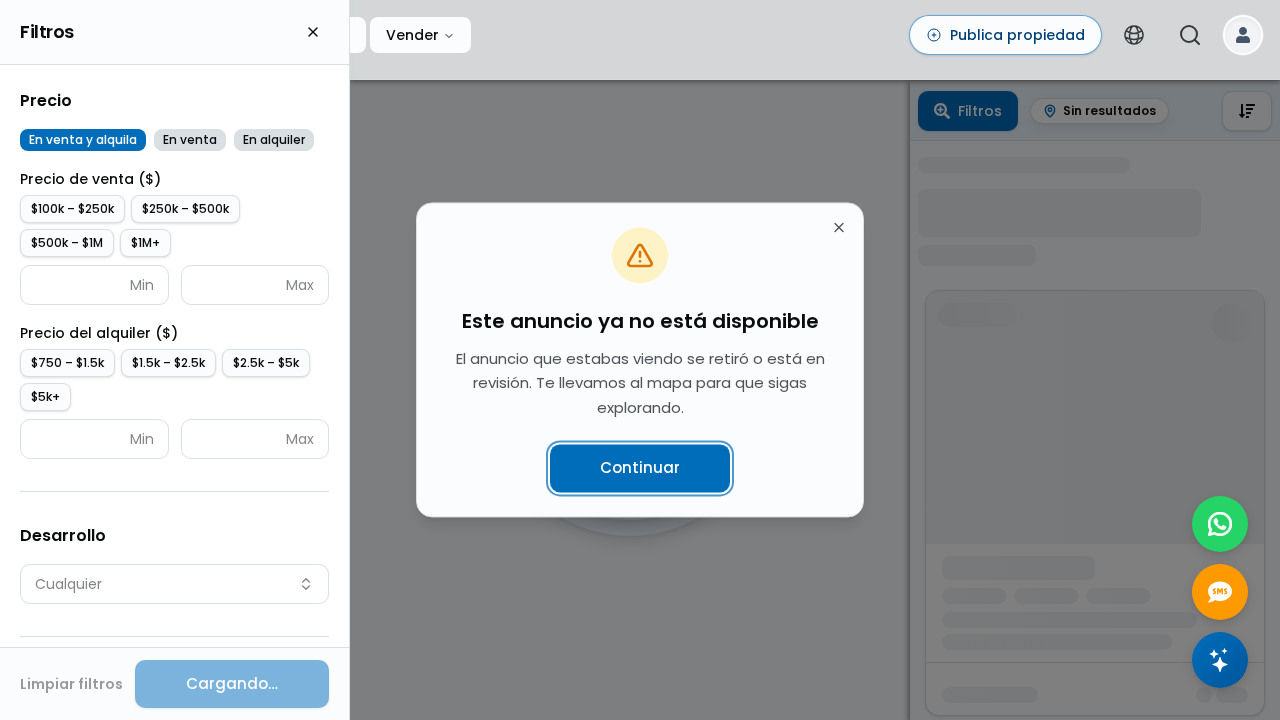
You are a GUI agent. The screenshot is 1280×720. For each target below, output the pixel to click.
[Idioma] (1134, 35)
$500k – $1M (67, 242)
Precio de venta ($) (90, 179)
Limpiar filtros (71, 684)
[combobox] (174, 584)
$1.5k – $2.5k (168, 362)
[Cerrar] (313, 32)
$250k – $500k (185, 208)
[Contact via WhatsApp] (1220, 524)
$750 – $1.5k (67, 362)
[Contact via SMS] (1220, 592)
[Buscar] (1190, 35)
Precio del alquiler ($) (99, 333)
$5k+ (45, 396)
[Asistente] (1220, 660)
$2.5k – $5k (266, 362)
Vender (412, 35)
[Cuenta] (1243, 35)
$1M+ (145, 242)
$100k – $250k (72, 208)
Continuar (640, 467)
